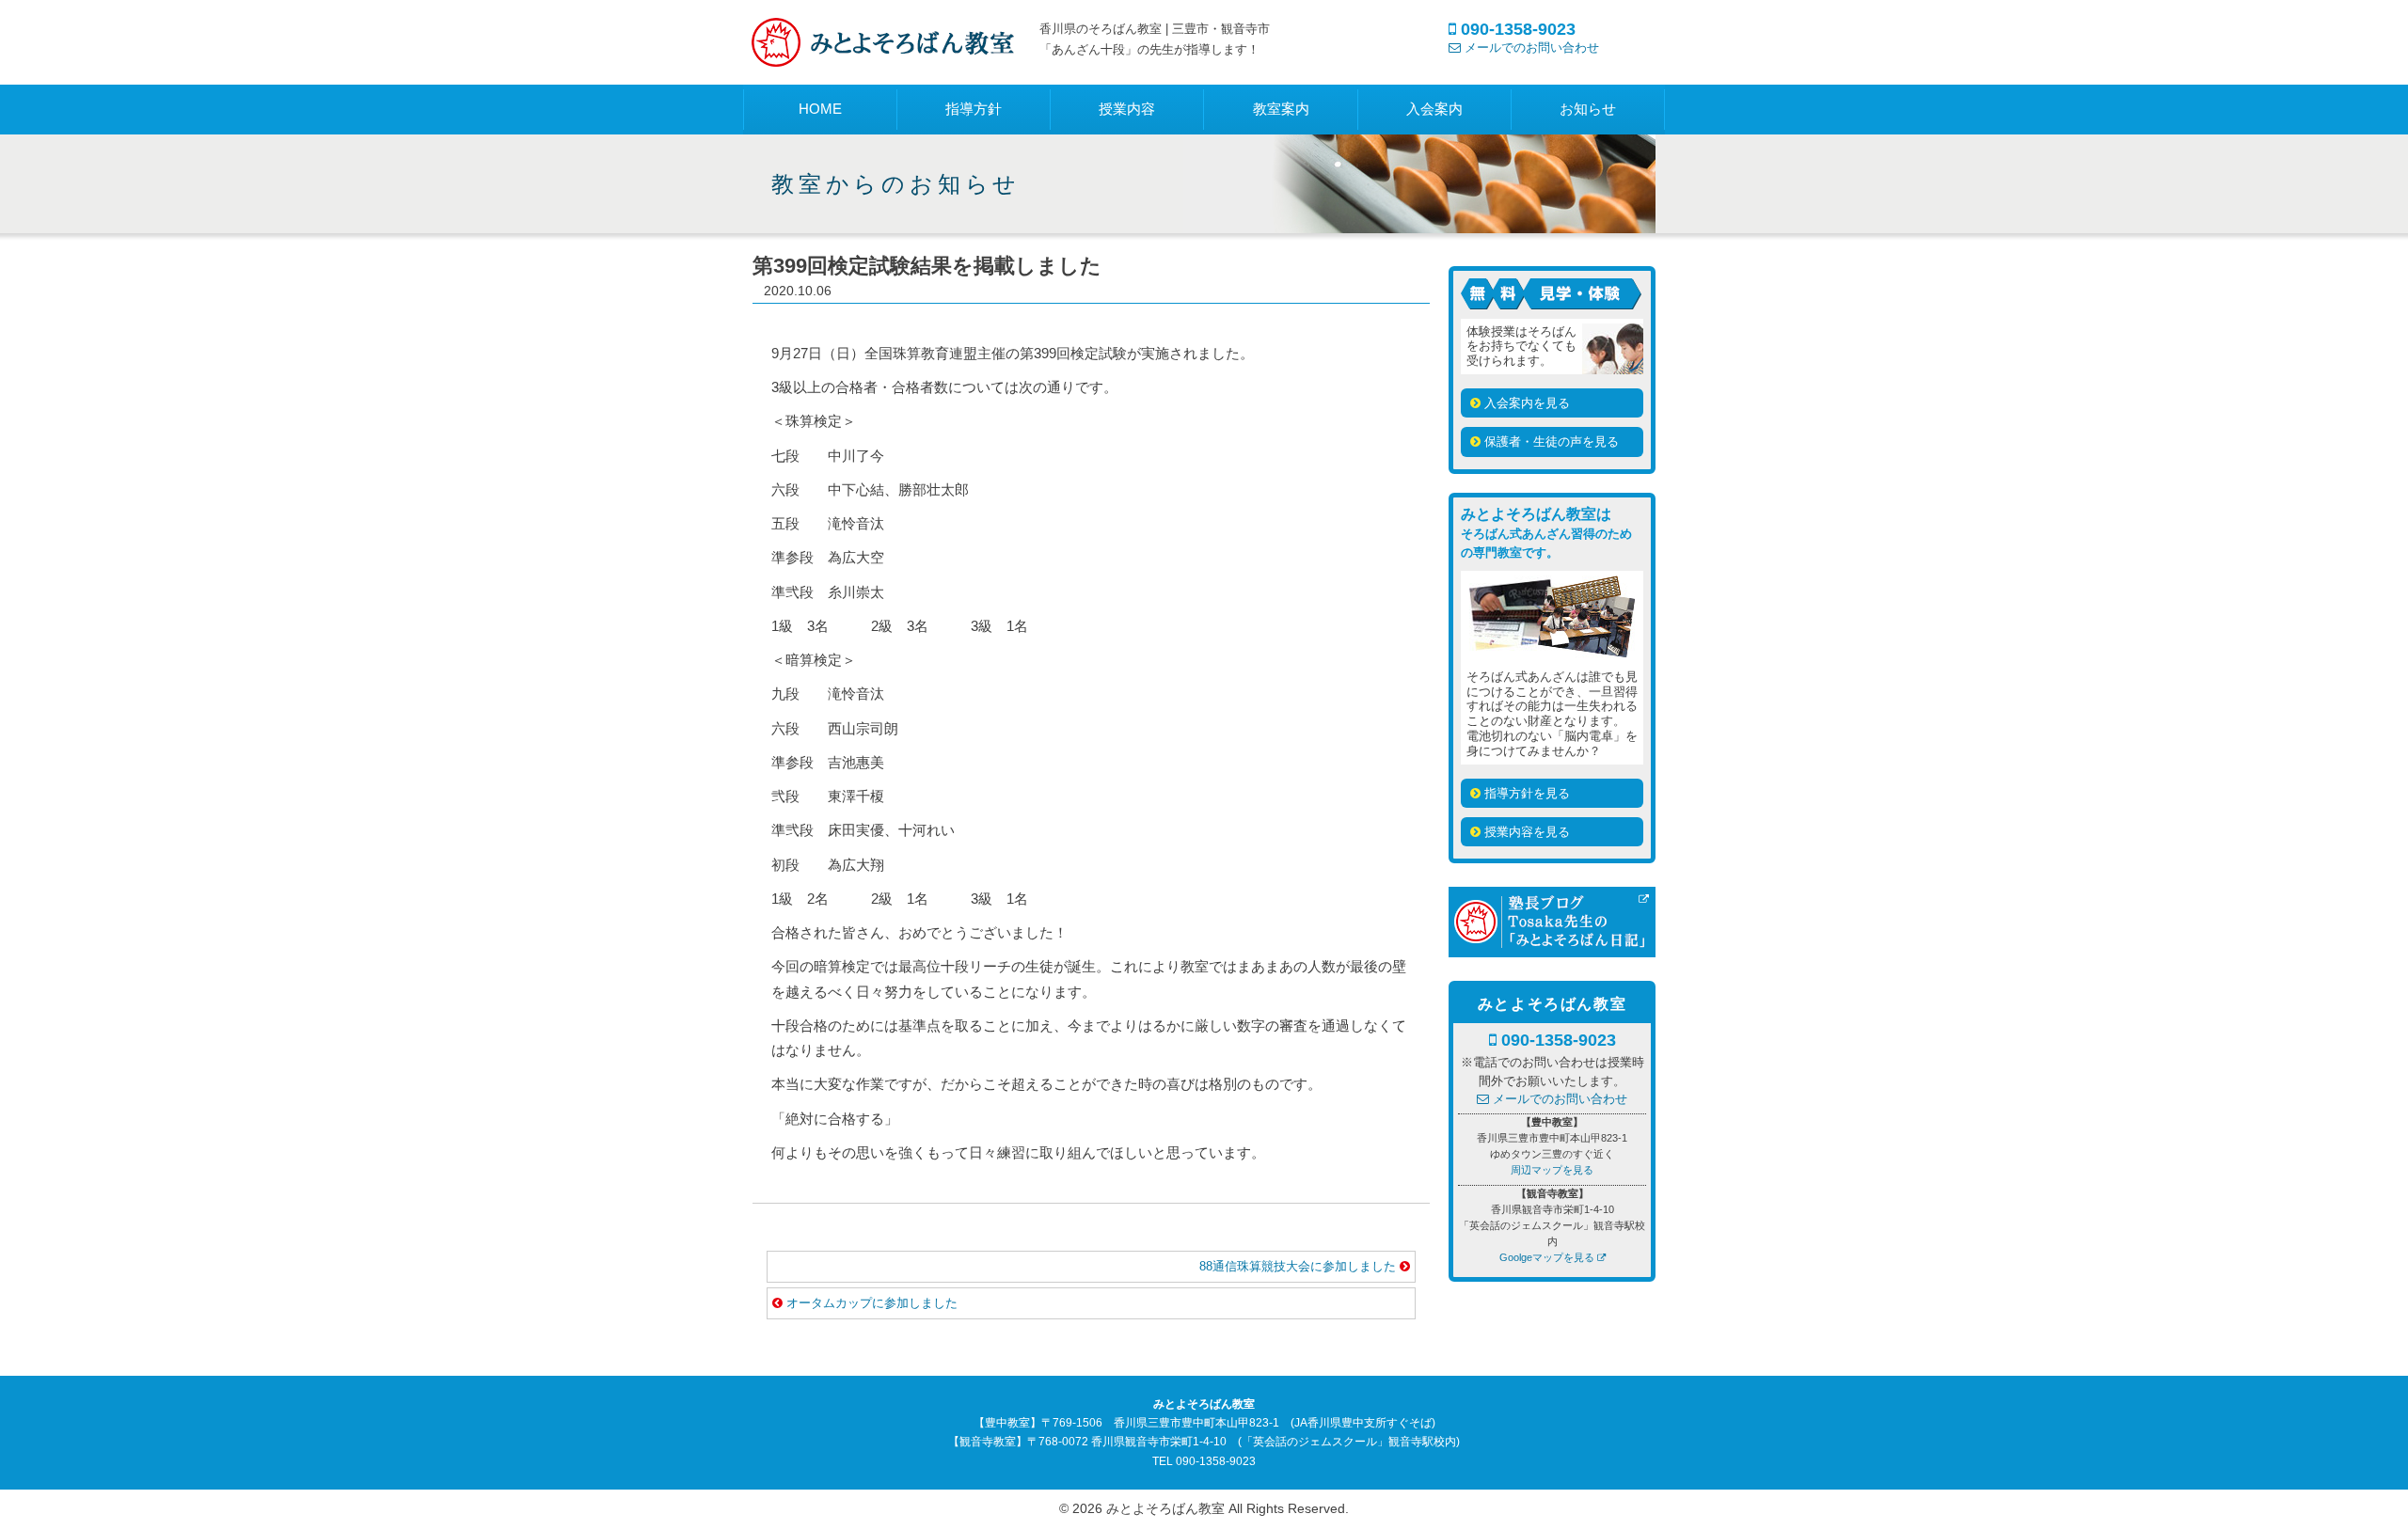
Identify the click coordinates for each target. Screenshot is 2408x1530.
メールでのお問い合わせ (1530, 47)
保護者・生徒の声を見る (1550, 442)
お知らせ (1588, 109)
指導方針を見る (1525, 793)
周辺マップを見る (1552, 1170)
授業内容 (1127, 109)
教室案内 (1281, 109)
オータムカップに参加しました (872, 1303)
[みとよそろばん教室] (884, 55)
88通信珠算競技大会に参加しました (1299, 1266)
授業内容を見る (1525, 832)
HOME (820, 109)
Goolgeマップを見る (1547, 1257)
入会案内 (1434, 109)
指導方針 (974, 109)
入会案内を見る (1525, 403)
